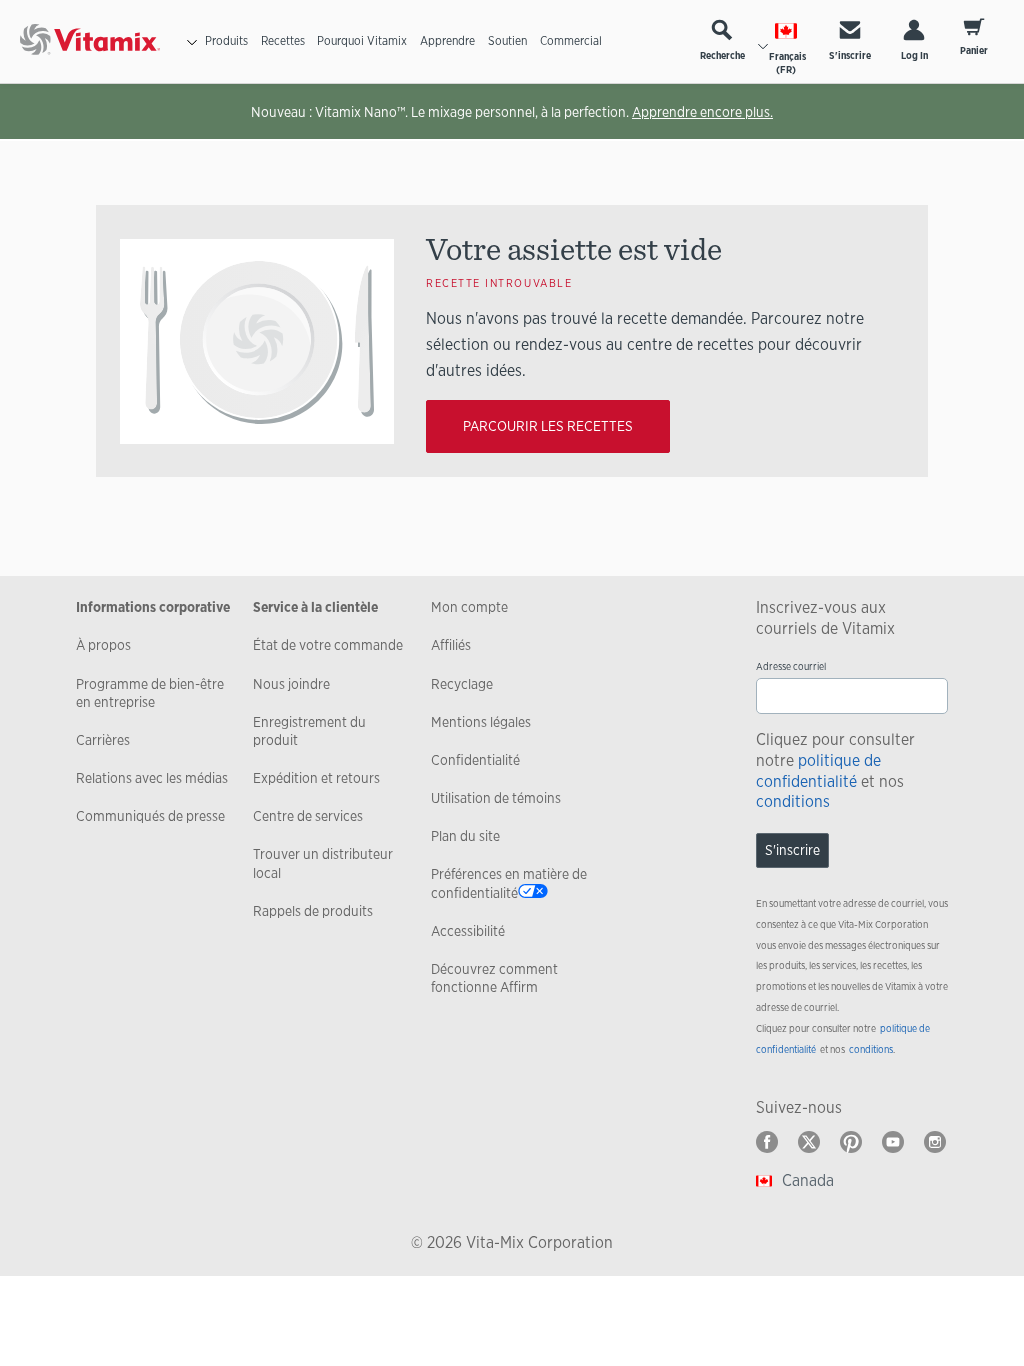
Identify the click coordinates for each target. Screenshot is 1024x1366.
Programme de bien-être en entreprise (150, 693)
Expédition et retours (316, 778)
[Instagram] (935, 1142)
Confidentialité (475, 760)
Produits (226, 41)
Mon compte (469, 607)
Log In (914, 55)
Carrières (103, 740)
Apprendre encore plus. (702, 112)
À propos (103, 645)
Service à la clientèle (315, 607)
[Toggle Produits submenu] (192, 42)
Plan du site (465, 836)
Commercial (571, 41)
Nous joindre (291, 684)
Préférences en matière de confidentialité (509, 883)
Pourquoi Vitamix (362, 41)
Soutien (507, 41)
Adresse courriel (791, 666)
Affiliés (451, 645)
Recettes (283, 41)
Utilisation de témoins (496, 798)
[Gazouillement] (809, 1142)
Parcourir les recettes (548, 426)
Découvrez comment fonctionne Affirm (494, 978)
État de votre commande (328, 645)
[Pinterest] (851, 1142)
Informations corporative (153, 607)
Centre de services (308, 816)
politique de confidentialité (818, 771)
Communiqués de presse (150, 816)
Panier (974, 50)
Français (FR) (787, 63)
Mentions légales (481, 722)
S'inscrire (850, 55)
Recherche (722, 55)
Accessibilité (468, 931)
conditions (793, 801)
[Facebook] (767, 1142)
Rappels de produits (313, 911)
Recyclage (462, 684)
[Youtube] (893, 1142)
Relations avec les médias (152, 778)
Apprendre (447, 41)
